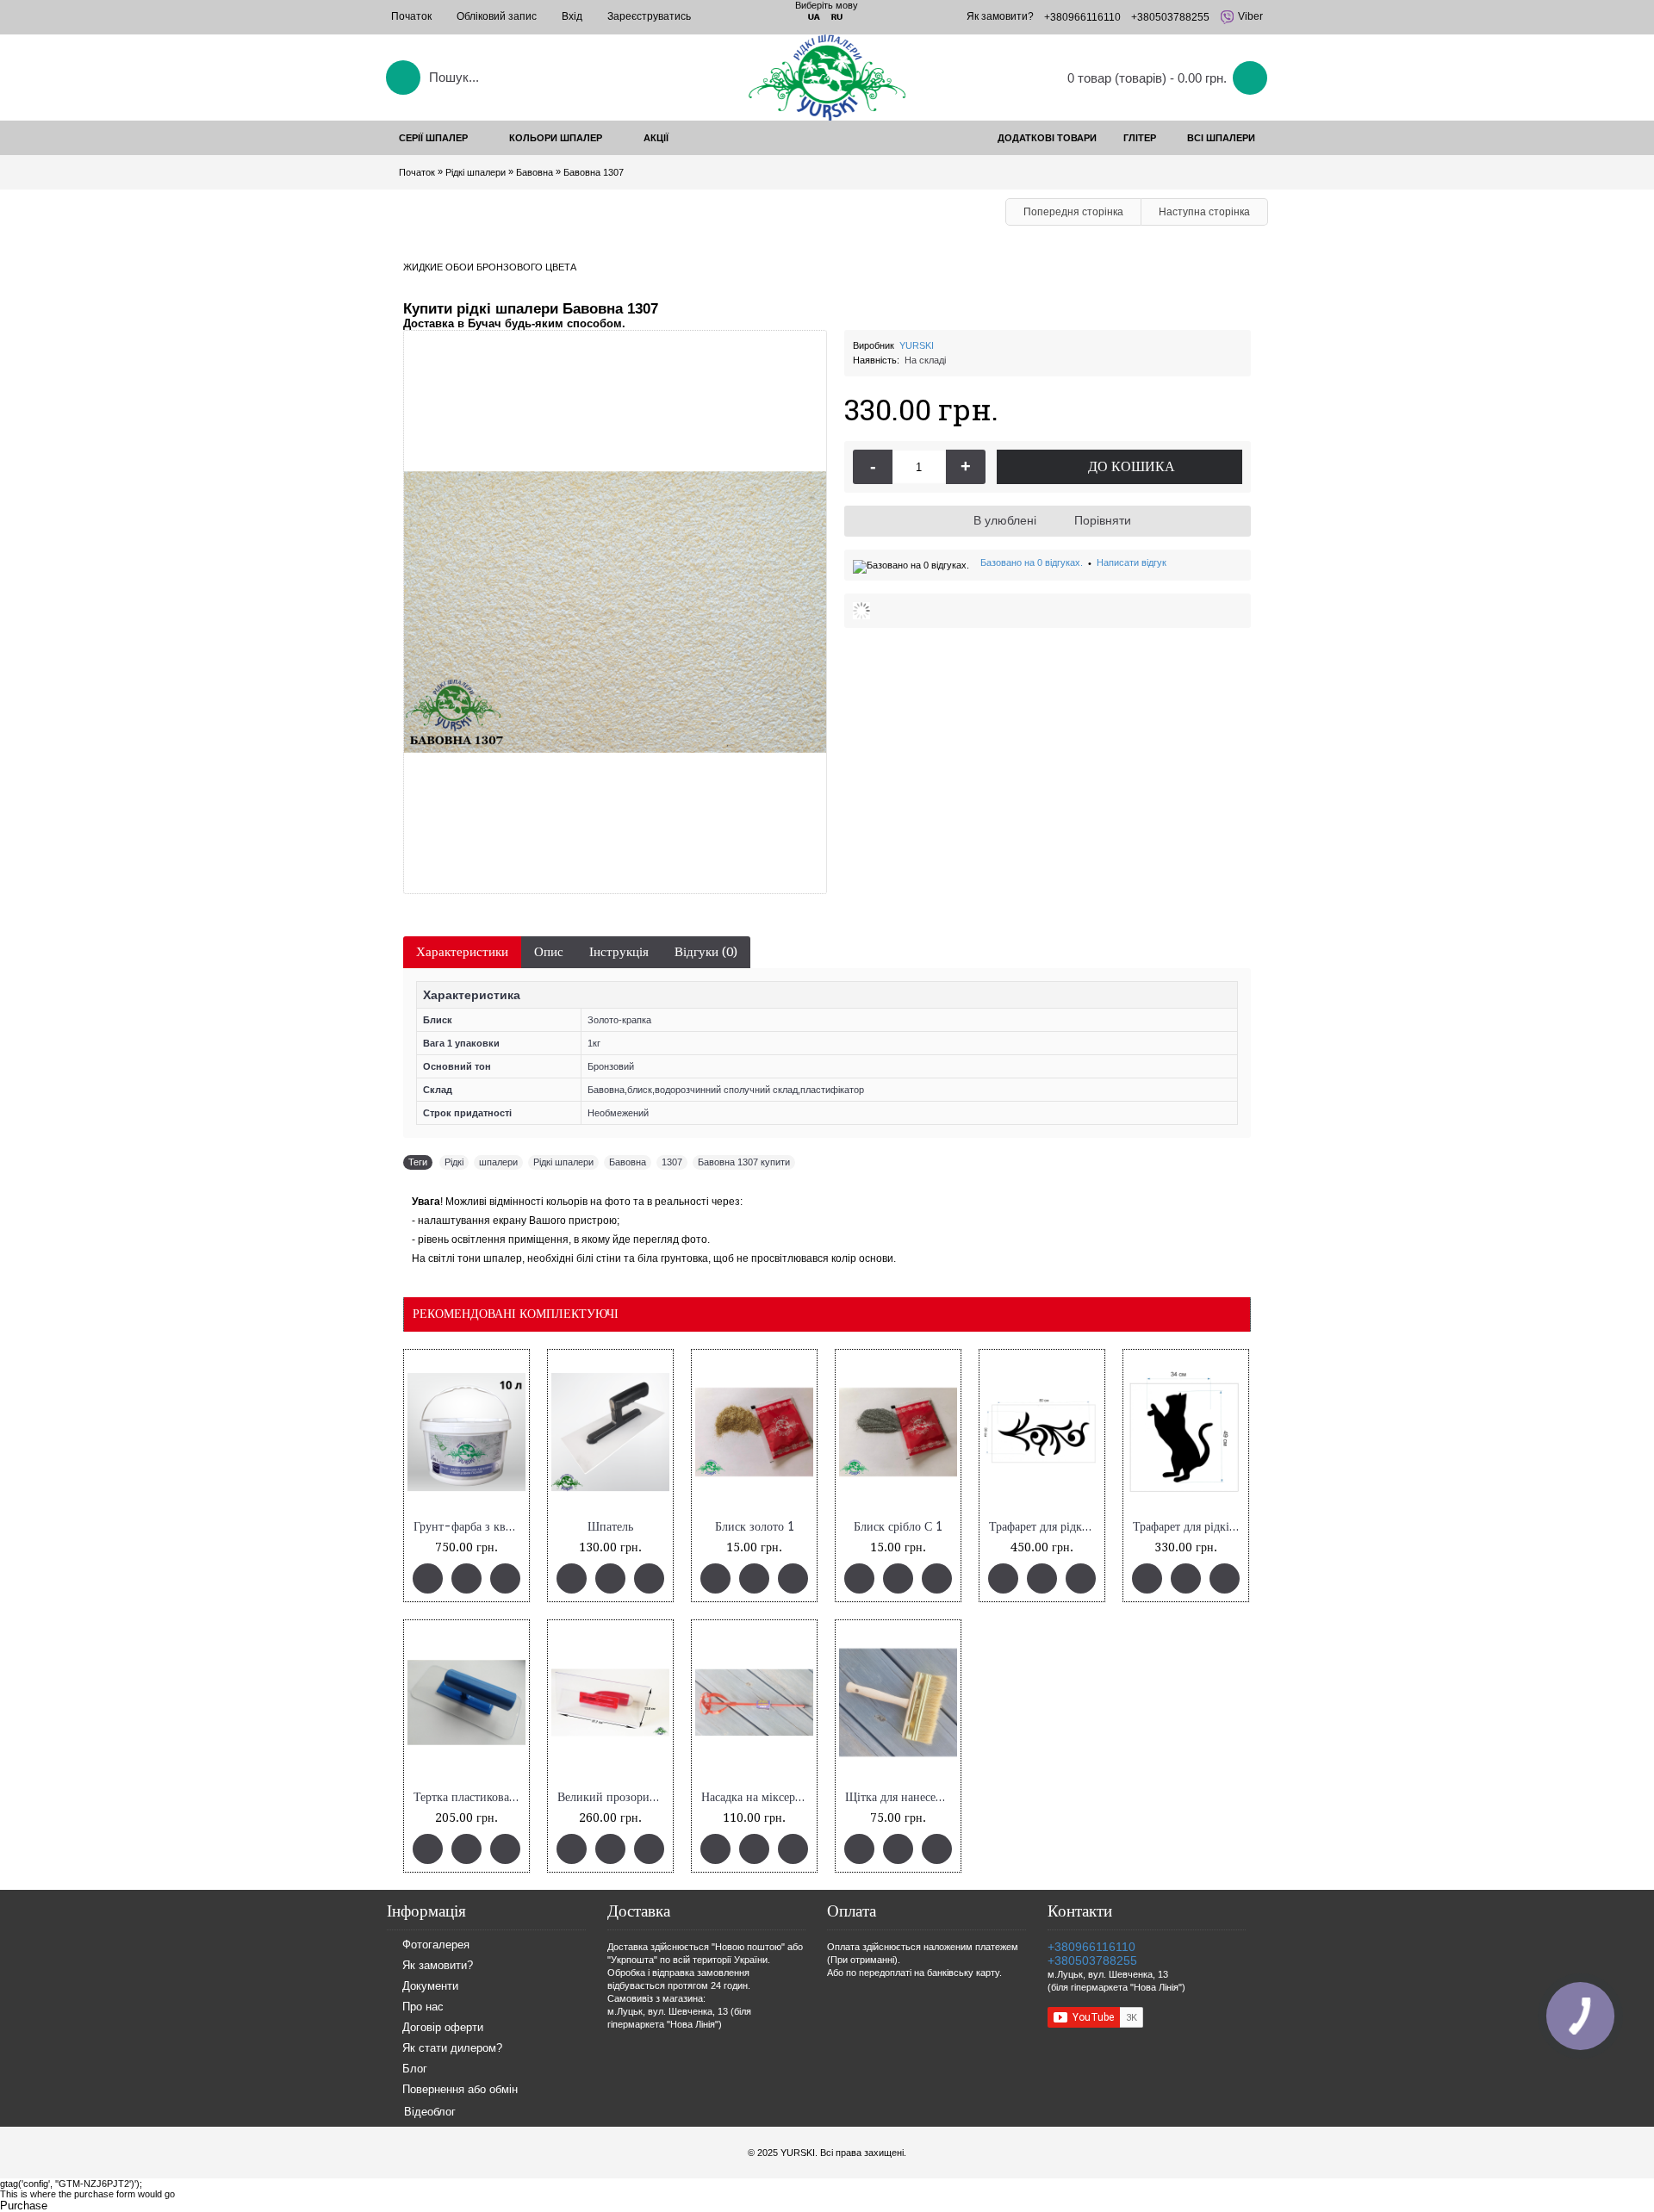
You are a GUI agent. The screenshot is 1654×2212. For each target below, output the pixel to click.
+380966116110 (1091, 1947)
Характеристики (462, 952)
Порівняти (1103, 520)
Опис (549, 952)
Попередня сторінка (1073, 212)
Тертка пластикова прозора (469, 1797)
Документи (430, 1987)
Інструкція (619, 952)
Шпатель (610, 1527)
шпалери (498, 1162)
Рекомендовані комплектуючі (516, 1314)
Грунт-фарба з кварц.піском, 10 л (469, 1527)
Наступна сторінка (1204, 212)
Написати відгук (1132, 562)
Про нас (423, 2007)
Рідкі (454, 1162)
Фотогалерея (436, 1945)
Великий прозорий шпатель (613, 1797)
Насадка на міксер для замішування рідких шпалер (757, 1797)
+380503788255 (1092, 1960)
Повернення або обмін (460, 2090)
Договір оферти (443, 2028)
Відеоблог (430, 2112)
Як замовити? (438, 1966)
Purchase (24, 2206)
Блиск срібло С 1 (898, 1527)
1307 (672, 1162)
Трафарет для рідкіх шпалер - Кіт (1189, 1527)
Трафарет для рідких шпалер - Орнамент (1045, 1527)
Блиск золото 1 (755, 1527)
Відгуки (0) (706, 952)
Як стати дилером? (452, 2049)
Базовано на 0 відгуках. (1032, 562)
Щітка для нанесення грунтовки (901, 1797)
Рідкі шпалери (563, 1162)
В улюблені (1005, 520)
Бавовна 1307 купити (744, 1162)
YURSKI (917, 345)
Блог (415, 2069)
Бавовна (628, 1162)
